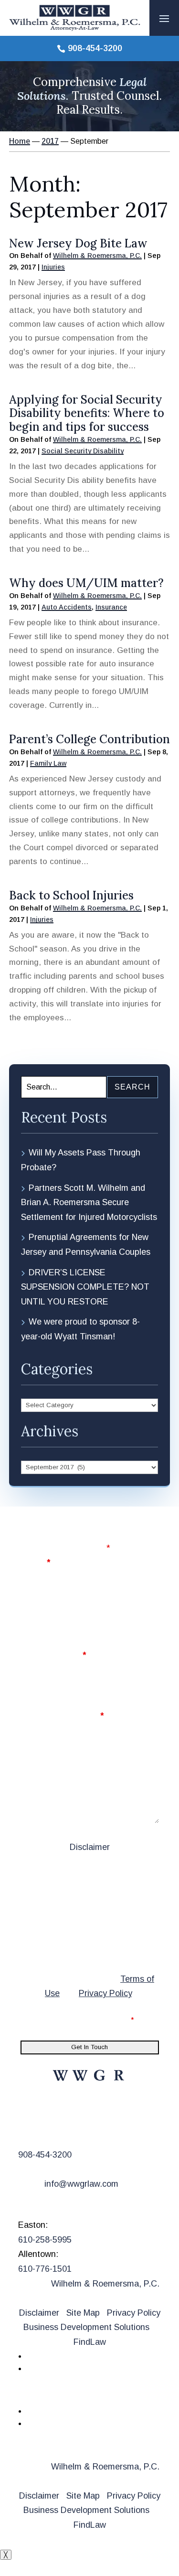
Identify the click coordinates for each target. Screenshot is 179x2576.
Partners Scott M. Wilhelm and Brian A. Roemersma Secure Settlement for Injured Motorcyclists (89, 1202)
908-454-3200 (95, 48)
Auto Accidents (67, 607)
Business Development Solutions (86, 2327)
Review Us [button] (51, 2395)
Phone (34, 1609)
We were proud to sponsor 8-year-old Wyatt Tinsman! (80, 1329)
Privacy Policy (105, 1993)
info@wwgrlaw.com (81, 2184)
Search (132, 1087)
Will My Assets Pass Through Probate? (81, 1160)
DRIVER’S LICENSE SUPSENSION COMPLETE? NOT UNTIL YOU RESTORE (85, 1287)
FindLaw (90, 2342)
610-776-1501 (45, 2269)
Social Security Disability (83, 451)
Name (35, 1562)
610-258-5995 (45, 2240)
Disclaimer (90, 1847)
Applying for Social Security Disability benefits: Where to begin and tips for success (87, 413)
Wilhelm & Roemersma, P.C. (97, 256)
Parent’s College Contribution (89, 739)
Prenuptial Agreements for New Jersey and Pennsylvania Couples (86, 1245)
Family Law (48, 763)
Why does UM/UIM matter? (86, 583)
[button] (164, 18)
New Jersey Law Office (84, 2112)
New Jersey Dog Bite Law (78, 243)
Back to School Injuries (71, 895)
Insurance (111, 607)
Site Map (83, 2313)
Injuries (53, 267)
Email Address (53, 1655)
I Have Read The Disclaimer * (83, 2020)
